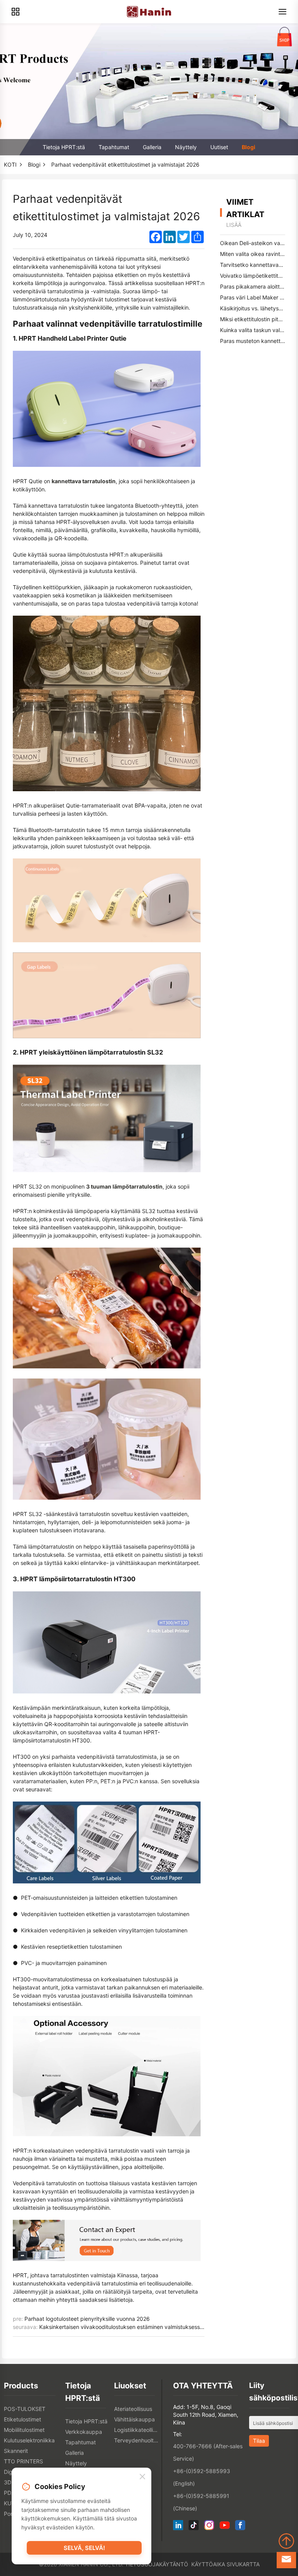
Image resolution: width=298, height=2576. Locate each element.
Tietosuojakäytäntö (157, 2564)
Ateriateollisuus (133, 2409)
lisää (234, 225)
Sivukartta (243, 2564)
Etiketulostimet (23, 2419)
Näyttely (186, 147)
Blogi (249, 147)
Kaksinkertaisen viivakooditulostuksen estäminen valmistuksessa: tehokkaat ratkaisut (147, 2327)
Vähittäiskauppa (134, 2419)
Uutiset (219, 147)
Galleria (152, 147)
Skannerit (16, 2451)
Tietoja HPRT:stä (64, 147)
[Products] (16, 12)
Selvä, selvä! (84, 2548)
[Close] (142, 2477)
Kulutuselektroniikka (29, 2440)
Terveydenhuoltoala (137, 2440)
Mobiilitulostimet (24, 2430)
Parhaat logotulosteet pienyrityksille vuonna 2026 (87, 2319)
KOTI (10, 164)
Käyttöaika (208, 2564)
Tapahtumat (114, 147)
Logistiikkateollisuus (137, 2430)
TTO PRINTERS (23, 2461)
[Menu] (282, 12)
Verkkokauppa (84, 2432)
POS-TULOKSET (25, 2409)
